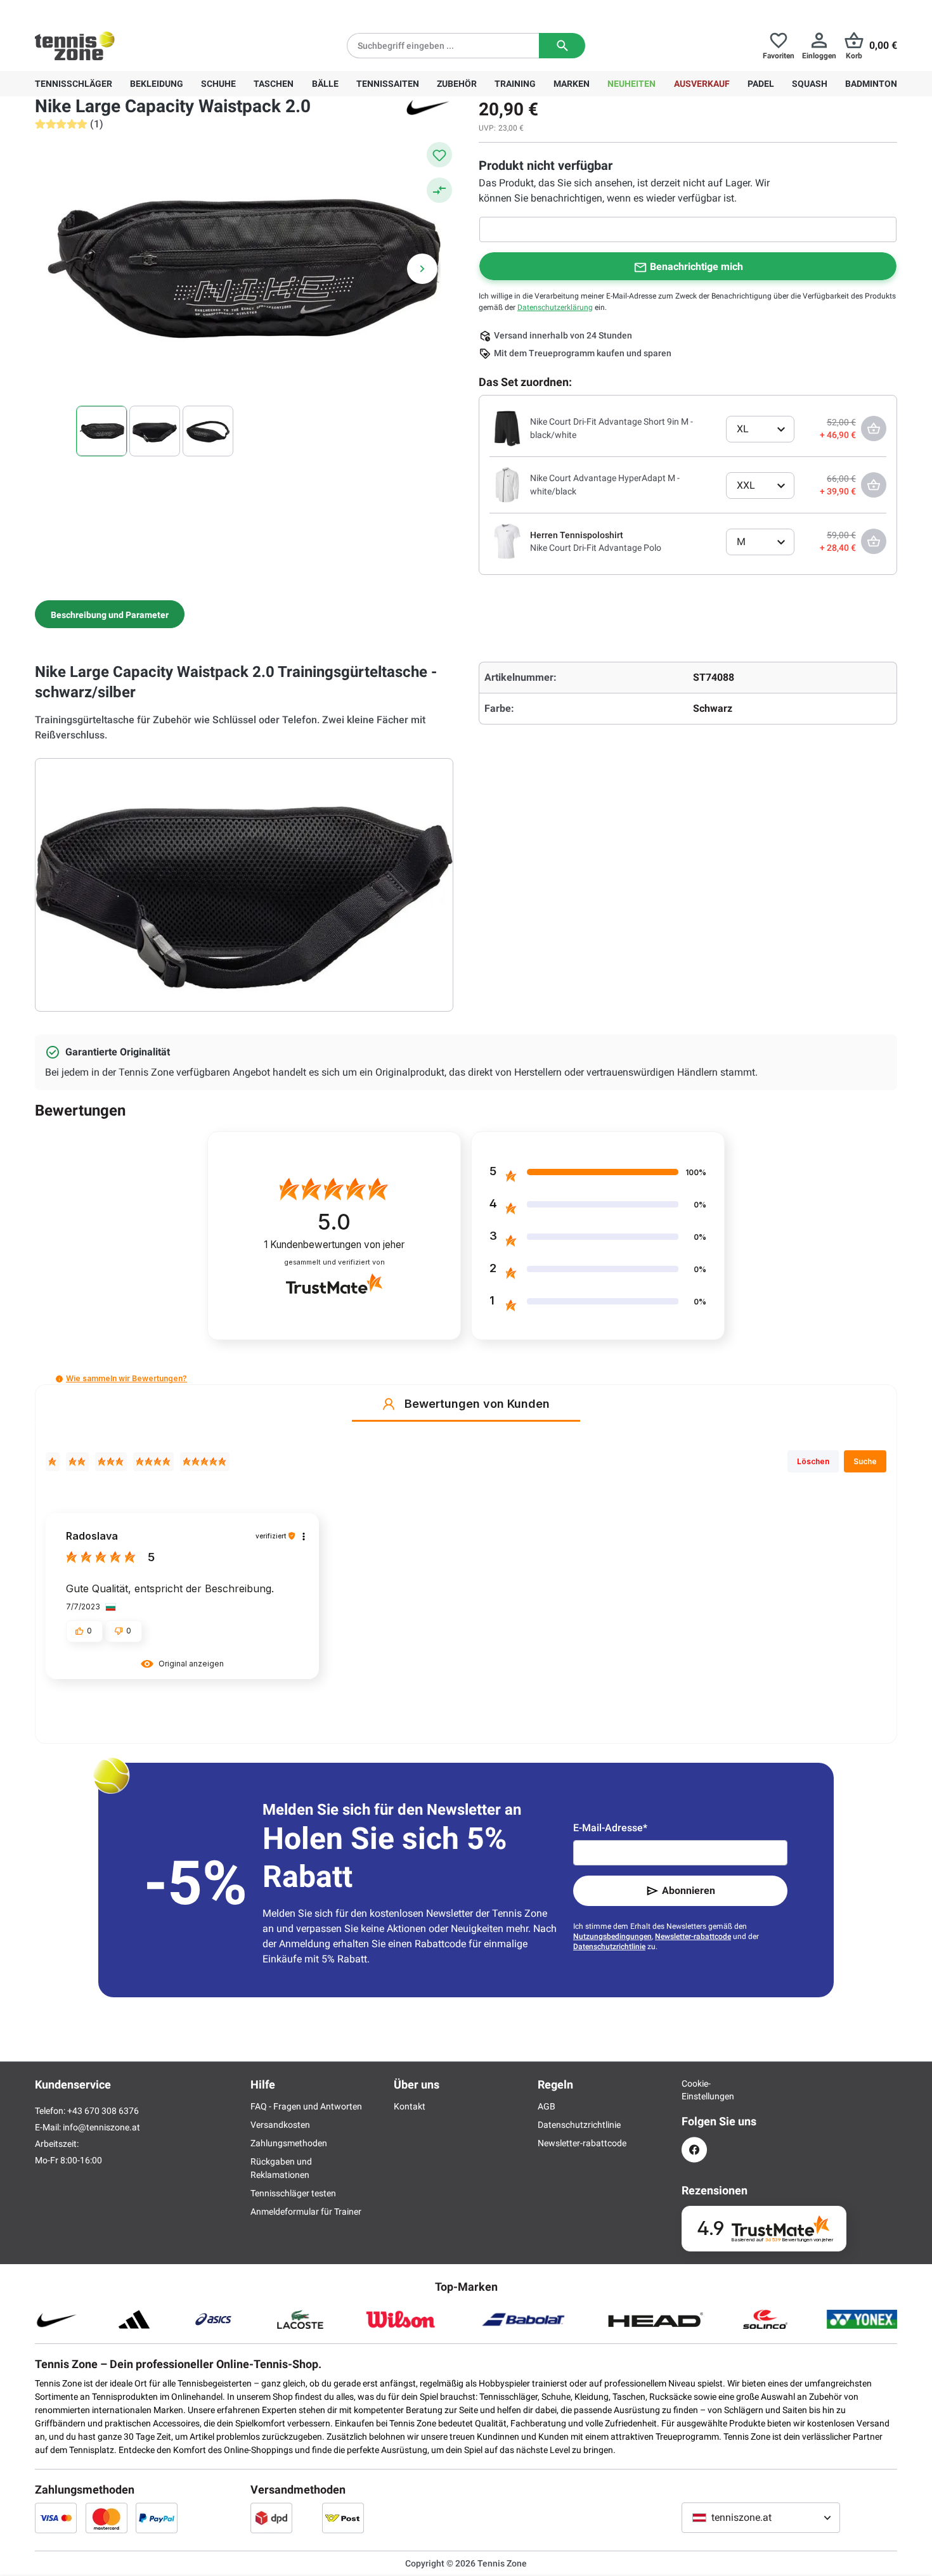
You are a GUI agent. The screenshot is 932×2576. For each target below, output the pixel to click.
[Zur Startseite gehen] (75, 46)
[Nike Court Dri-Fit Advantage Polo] (507, 541)
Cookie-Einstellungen (694, 2090)
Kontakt (410, 2106)
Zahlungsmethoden (289, 2143)
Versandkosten (280, 2125)
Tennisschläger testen (293, 2193)
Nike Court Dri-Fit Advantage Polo (596, 548)
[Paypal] (157, 2518)
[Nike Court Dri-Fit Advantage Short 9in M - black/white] (507, 428)
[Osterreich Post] (343, 2518)
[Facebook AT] (694, 2150)
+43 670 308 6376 (114, 10)
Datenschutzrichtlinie (609, 1947)
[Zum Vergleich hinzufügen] (439, 190)
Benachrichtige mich (696, 267)
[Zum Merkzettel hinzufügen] (439, 155)
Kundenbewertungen (334, 1245)
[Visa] (56, 2518)
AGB (547, 2106)
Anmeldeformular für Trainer (306, 2212)
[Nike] (428, 106)
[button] (59, 1379)
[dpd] (271, 2518)
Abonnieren (689, 1890)
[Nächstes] (422, 269)
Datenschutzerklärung (555, 307)
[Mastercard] (107, 2518)
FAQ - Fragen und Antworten (306, 2106)
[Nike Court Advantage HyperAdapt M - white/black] (507, 484)
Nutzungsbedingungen (612, 1936)
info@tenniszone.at (101, 2127)
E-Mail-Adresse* (610, 1828)
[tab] (110, 614)
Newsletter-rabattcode (693, 1936)
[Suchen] (562, 46)
